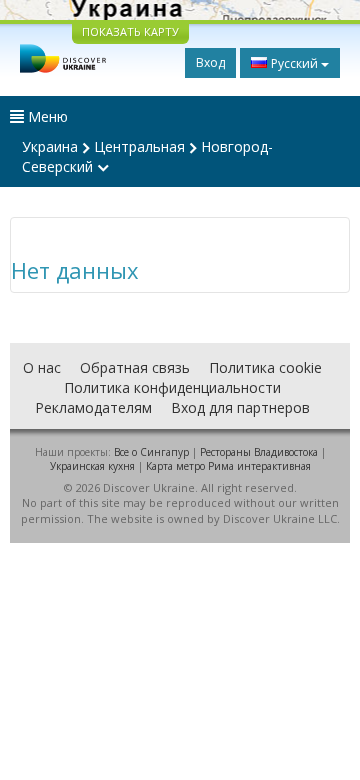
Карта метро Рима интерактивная (228, 466)
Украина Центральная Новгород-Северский (147, 156)
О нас (42, 367)
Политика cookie (265, 367)
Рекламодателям (93, 407)
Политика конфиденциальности (172, 387)
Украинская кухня (92, 466)
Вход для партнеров (240, 407)
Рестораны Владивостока (259, 452)
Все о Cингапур (151, 452)
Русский (294, 63)
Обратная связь (135, 367)
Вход (210, 62)
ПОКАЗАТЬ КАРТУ (130, 31)
